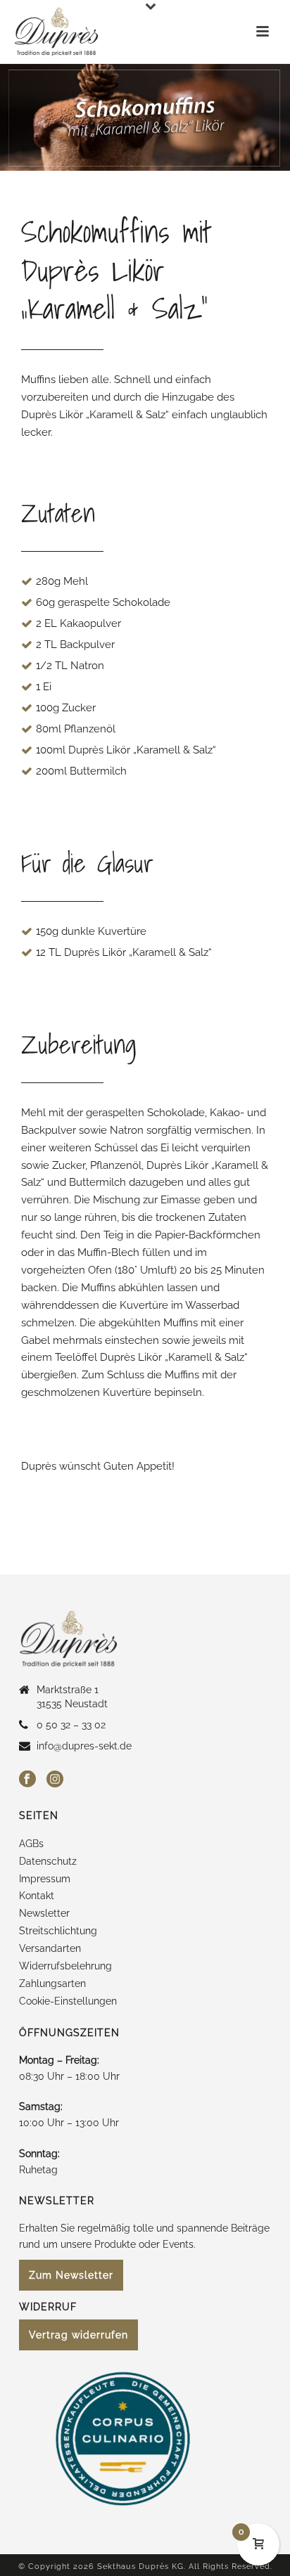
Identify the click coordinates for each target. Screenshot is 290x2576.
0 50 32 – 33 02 (71, 1725)
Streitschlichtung (58, 1931)
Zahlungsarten (52, 1983)
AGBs (31, 1844)
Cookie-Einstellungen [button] (68, 2001)
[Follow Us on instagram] (55, 1780)
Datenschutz (48, 1861)
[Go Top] (259, 2499)
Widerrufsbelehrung (65, 1966)
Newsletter (44, 1913)
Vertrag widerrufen (78, 2335)
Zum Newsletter (71, 2275)
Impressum (45, 1879)
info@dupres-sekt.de (84, 1746)
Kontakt (37, 1896)
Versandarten (50, 1948)
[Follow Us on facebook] (27, 1780)
